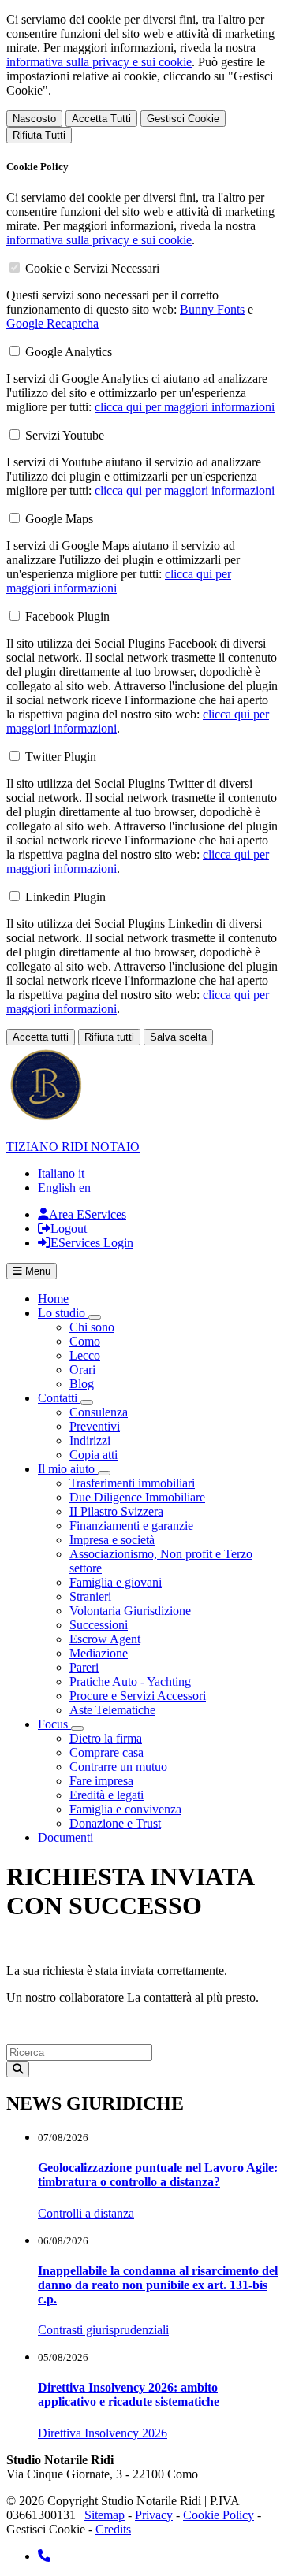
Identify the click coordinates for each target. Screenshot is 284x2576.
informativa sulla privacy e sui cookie (99, 62)
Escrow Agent (105, 1639)
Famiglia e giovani (116, 1582)
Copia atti (93, 1455)
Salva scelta (178, 1037)
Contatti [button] (59, 1398)
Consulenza (99, 1412)
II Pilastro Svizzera (116, 1511)
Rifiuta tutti (109, 1037)
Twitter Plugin (61, 757)
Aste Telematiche (112, 1710)
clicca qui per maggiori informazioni (185, 407)
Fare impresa (101, 1781)
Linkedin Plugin (65, 897)
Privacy (154, 2515)
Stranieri (90, 1596)
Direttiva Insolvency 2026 (103, 2433)
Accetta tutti (41, 1037)
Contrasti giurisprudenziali (103, 2330)
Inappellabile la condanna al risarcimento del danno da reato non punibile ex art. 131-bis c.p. (158, 2285)
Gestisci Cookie (183, 119)
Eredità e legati (106, 1795)
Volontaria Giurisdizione (130, 1611)
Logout (69, 1229)
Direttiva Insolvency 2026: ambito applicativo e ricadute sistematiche (129, 2394)
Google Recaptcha (52, 323)
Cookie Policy (219, 2515)
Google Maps (59, 519)
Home (53, 1299)
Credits (113, 2529)
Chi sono (92, 1327)
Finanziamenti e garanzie (131, 1526)
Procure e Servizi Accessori (138, 1696)
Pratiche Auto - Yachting (130, 1681)
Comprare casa (106, 1752)
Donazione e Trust (115, 1823)
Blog (82, 1384)
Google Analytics (69, 352)
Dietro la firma (106, 1738)
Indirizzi (90, 1440)
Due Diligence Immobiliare (137, 1497)
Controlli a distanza (86, 2213)
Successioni (99, 1625)
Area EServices (88, 1214)
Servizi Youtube (65, 435)
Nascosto (34, 119)
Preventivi (95, 1426)
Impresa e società (112, 1540)
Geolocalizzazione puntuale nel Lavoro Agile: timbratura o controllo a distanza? (158, 2175)
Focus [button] (54, 1724)
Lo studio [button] (63, 1313)
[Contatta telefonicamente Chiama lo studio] (44, 2556)
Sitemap (105, 2515)
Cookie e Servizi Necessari (92, 268)
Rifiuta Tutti (39, 135)
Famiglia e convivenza (125, 1809)
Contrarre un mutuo (118, 1767)
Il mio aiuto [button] (68, 1469)
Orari (82, 1370)
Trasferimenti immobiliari (132, 1483)
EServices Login (92, 1243)
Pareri (84, 1667)
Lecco (85, 1355)
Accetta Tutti (101, 119)
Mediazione (99, 1653)
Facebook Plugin (67, 616)
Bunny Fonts (212, 309)
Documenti (65, 1837)
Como (85, 1341)
